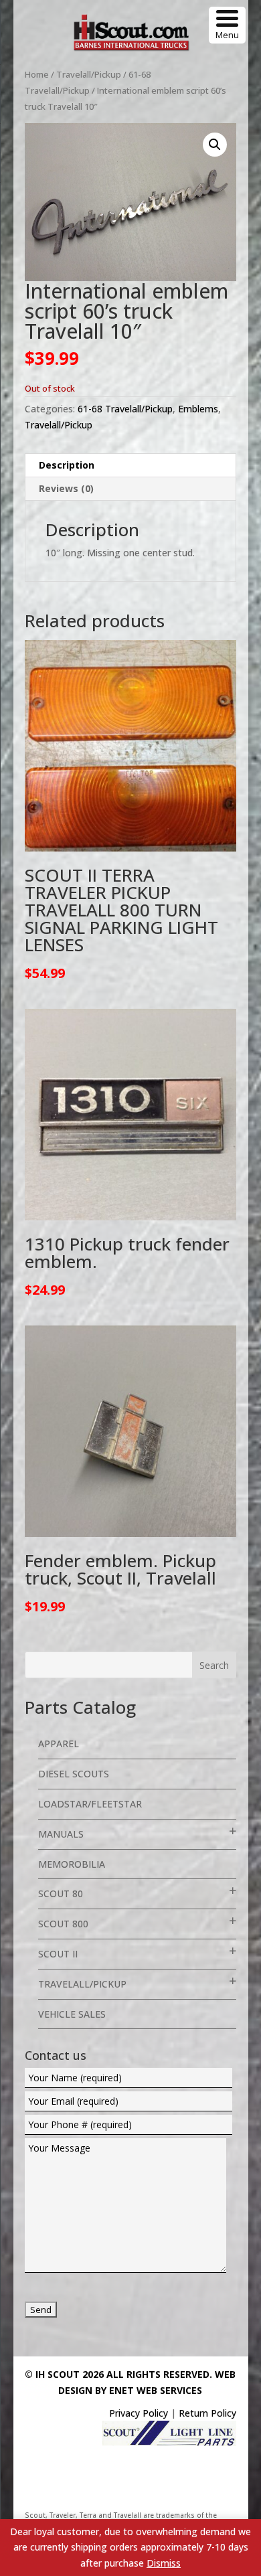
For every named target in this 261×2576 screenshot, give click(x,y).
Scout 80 (61, 1894)
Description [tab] (67, 465)
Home (37, 74)
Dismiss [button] (164, 2563)
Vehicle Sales (72, 2014)
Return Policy (207, 2413)
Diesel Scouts (74, 1774)
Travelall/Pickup (89, 74)
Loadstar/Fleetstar (90, 1804)
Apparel (59, 1744)
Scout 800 (63, 1924)
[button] (215, 145)
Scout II (58, 1954)
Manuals (61, 1834)
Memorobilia (72, 1864)
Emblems (198, 409)
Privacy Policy (139, 2413)
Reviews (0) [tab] (66, 488)
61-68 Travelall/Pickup (125, 409)
